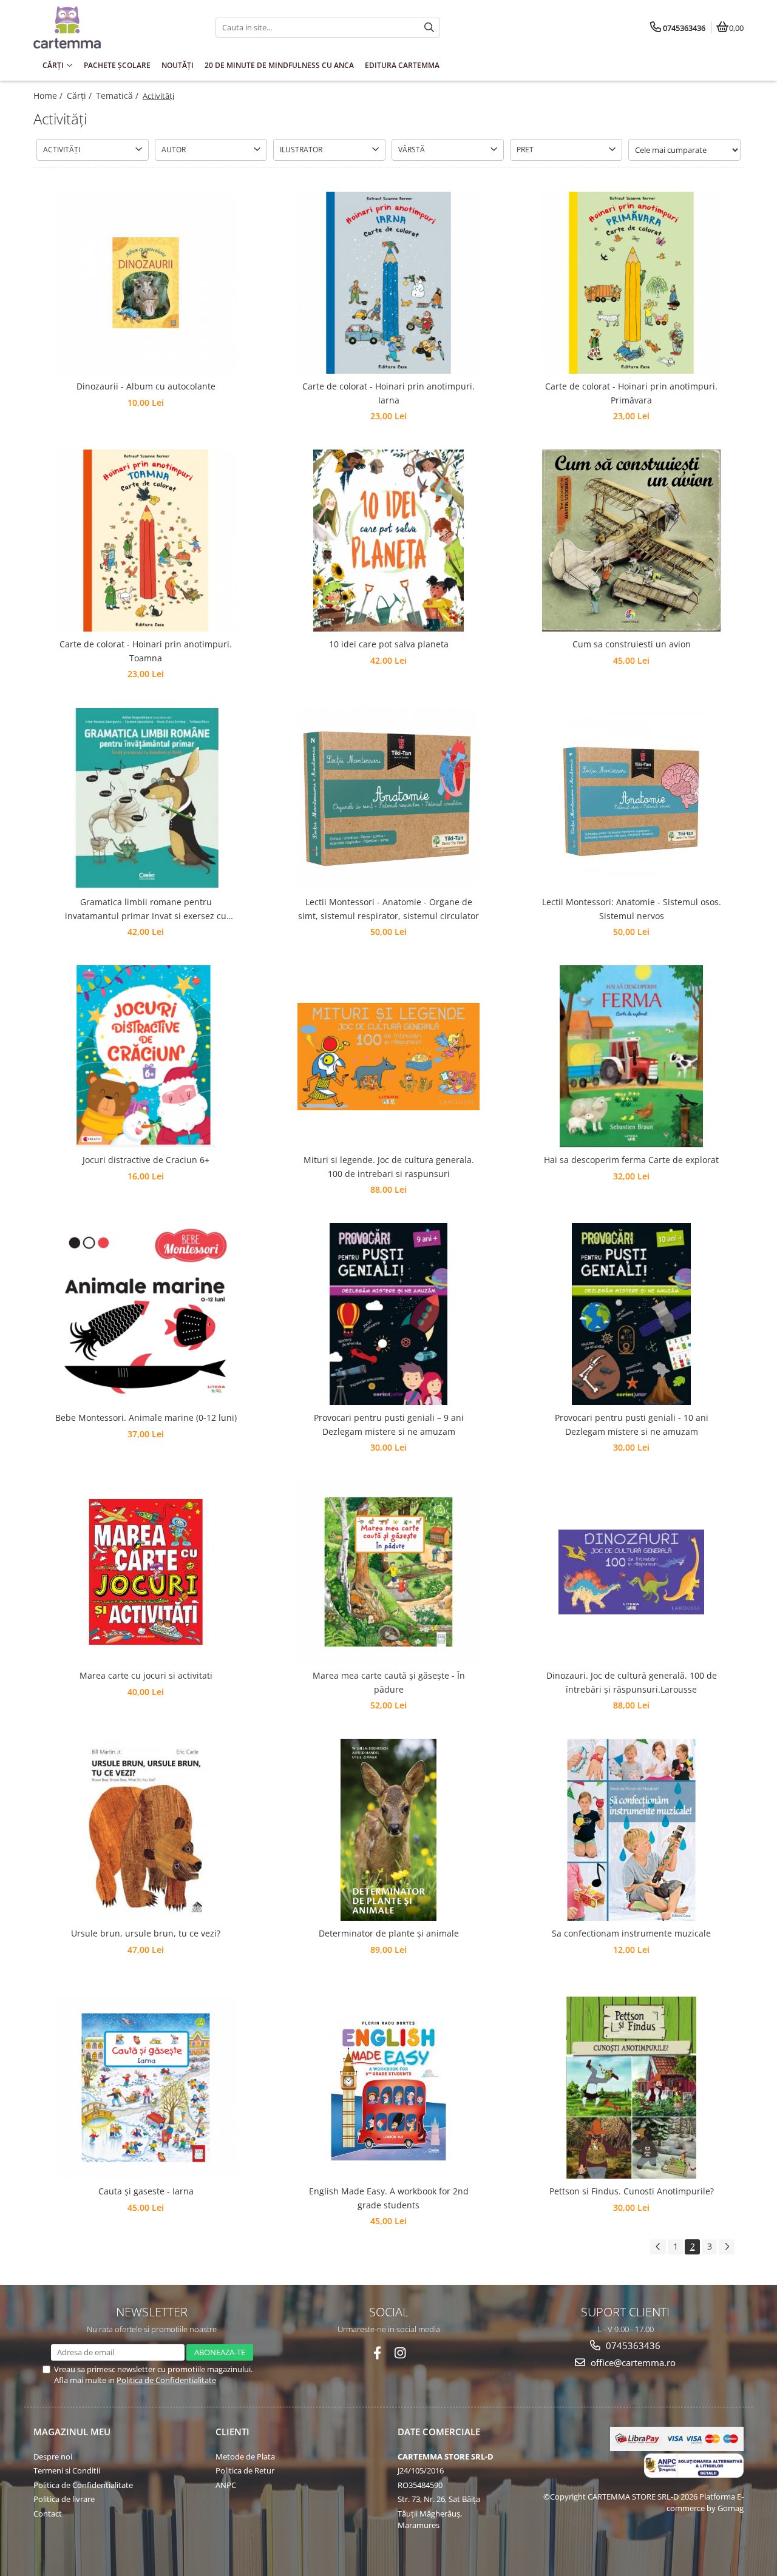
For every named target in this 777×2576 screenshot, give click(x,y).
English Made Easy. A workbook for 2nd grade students (389, 2198)
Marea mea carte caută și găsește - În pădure (389, 1682)
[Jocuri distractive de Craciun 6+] (146, 1056)
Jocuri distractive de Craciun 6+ (146, 1160)
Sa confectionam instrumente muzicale (631, 1933)
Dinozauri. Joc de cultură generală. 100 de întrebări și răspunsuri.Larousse (632, 1682)
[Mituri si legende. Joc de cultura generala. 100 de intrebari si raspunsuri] (388, 1057)
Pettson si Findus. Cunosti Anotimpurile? (632, 2191)
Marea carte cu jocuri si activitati (146, 1675)
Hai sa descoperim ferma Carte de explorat (631, 1160)
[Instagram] (400, 2353)
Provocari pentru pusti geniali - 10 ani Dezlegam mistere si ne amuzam (632, 1424)
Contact (48, 2514)
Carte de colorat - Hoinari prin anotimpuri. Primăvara (631, 393)
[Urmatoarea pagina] (727, 2247)
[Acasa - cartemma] (109, 27)
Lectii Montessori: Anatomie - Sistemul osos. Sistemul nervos (632, 909)
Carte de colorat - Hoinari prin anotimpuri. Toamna (146, 651)
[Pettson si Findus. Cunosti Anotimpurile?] (631, 2088)
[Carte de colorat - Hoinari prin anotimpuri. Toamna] (146, 541)
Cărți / (80, 96)
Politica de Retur (245, 2470)
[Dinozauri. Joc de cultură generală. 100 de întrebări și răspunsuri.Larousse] (631, 1572)
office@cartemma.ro (632, 2362)
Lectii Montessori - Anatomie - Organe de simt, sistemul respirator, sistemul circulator (388, 909)
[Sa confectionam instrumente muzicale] (631, 1830)
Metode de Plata (245, 2456)
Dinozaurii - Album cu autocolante (146, 386)
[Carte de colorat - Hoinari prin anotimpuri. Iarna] (388, 283)
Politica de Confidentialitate (166, 2380)
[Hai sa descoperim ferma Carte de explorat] (631, 1056)
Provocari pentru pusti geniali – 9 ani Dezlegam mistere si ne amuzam (389, 1424)
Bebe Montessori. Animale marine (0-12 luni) (146, 1418)
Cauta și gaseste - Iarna (146, 2191)
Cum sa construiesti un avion (632, 644)
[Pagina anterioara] (658, 2247)
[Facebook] (377, 2353)
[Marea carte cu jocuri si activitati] (146, 1572)
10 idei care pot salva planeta (389, 644)
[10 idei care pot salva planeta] (388, 541)
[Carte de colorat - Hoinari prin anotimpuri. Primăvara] (631, 283)
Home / (49, 96)
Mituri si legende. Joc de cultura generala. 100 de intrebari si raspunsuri (389, 1166)
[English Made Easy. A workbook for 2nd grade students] (388, 2088)
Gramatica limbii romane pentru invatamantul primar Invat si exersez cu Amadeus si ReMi (146, 909)
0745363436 (632, 2345)
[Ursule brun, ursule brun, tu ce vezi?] (146, 1830)
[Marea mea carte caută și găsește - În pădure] (388, 1572)
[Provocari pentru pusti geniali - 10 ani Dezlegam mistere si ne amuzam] (631, 1314)
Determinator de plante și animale (389, 1933)
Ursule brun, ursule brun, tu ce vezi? (146, 1933)
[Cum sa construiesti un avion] (631, 541)
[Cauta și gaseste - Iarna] (146, 2088)
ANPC (226, 2485)
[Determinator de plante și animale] (388, 1830)
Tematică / (118, 96)
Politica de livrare (64, 2499)
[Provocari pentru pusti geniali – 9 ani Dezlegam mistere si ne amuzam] (388, 1314)
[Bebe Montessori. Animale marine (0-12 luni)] (146, 1314)
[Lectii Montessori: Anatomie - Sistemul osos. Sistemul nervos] (631, 798)
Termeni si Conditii (67, 2470)
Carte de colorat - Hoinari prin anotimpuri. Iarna (388, 393)
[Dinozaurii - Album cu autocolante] (146, 283)
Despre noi (53, 2456)
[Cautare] (429, 28)
